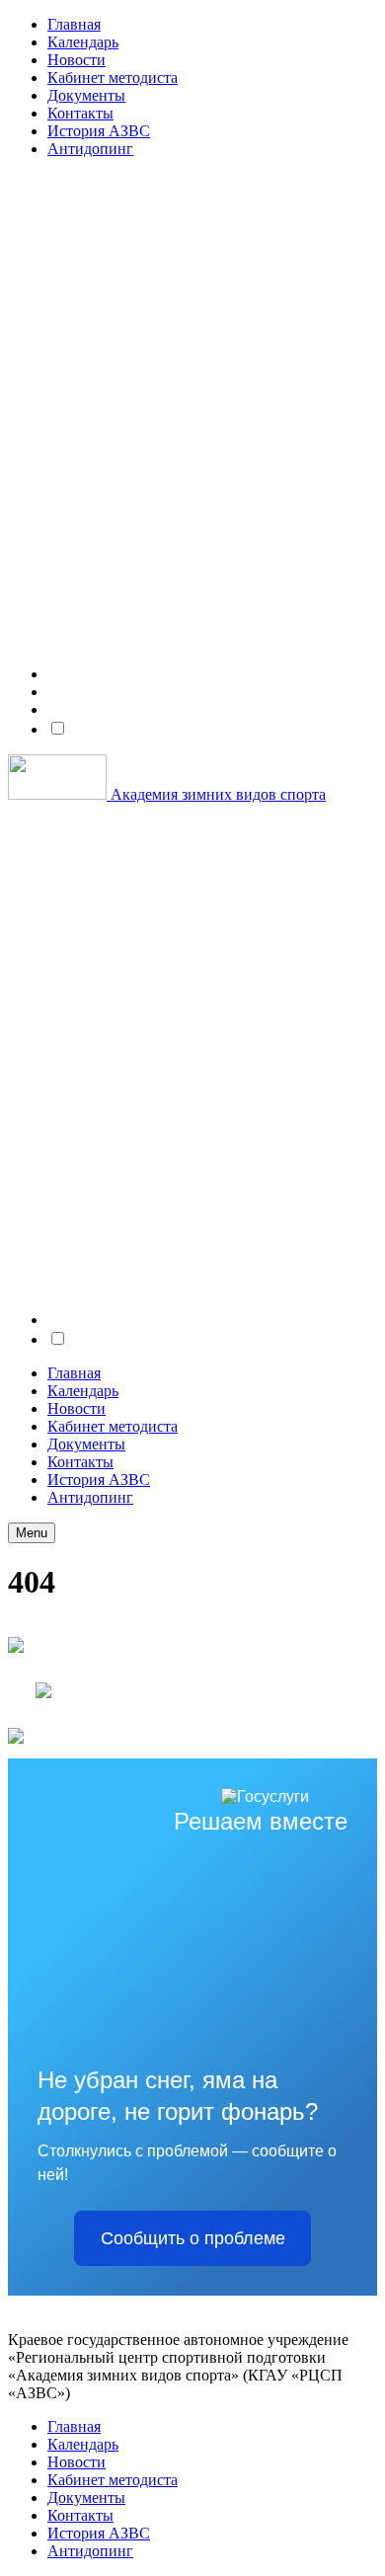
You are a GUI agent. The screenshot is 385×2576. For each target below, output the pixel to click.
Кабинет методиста (113, 78)
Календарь (83, 42)
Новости (77, 60)
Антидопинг (90, 149)
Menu (32, 1533)
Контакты (80, 113)
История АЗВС (99, 131)
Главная (74, 24)
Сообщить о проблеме (193, 2238)
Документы (86, 95)
